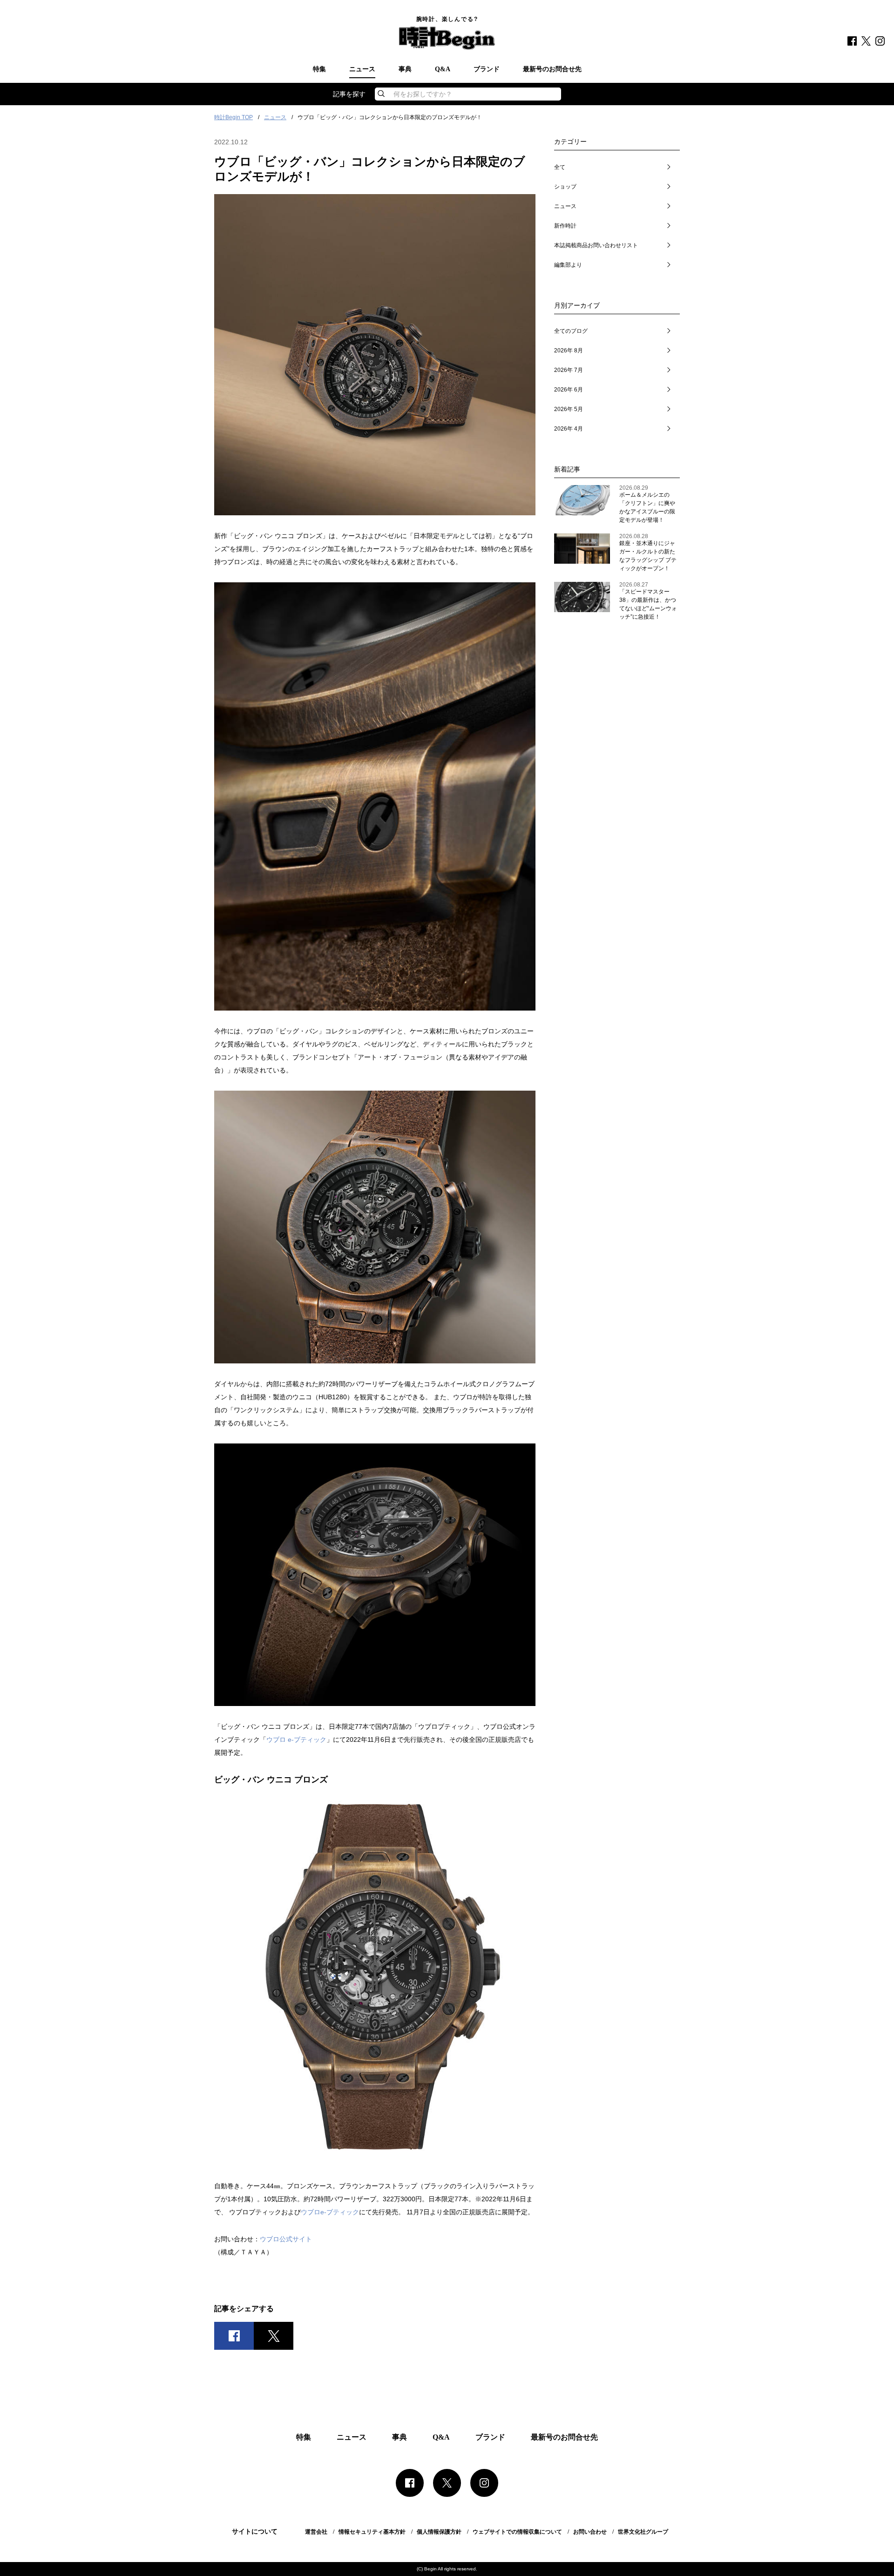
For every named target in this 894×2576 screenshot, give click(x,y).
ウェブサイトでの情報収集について (517, 2532)
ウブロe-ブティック (330, 2212)
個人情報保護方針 (439, 2532)
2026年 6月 (569, 390)
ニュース (362, 69)
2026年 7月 (569, 370)
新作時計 (565, 226)
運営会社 (316, 2532)
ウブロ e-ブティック (296, 1740)
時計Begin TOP (234, 117)
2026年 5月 (569, 409)
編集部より (568, 265)
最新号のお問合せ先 (552, 69)
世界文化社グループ (643, 2532)
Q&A (443, 69)
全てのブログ (571, 331)
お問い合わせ (590, 2532)
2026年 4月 (569, 429)
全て (560, 167)
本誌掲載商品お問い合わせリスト (596, 245)
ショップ (565, 187)
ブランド (487, 69)
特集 (319, 69)
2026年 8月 (569, 351)
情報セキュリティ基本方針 (372, 2532)
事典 (405, 69)
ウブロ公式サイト (286, 2239)
